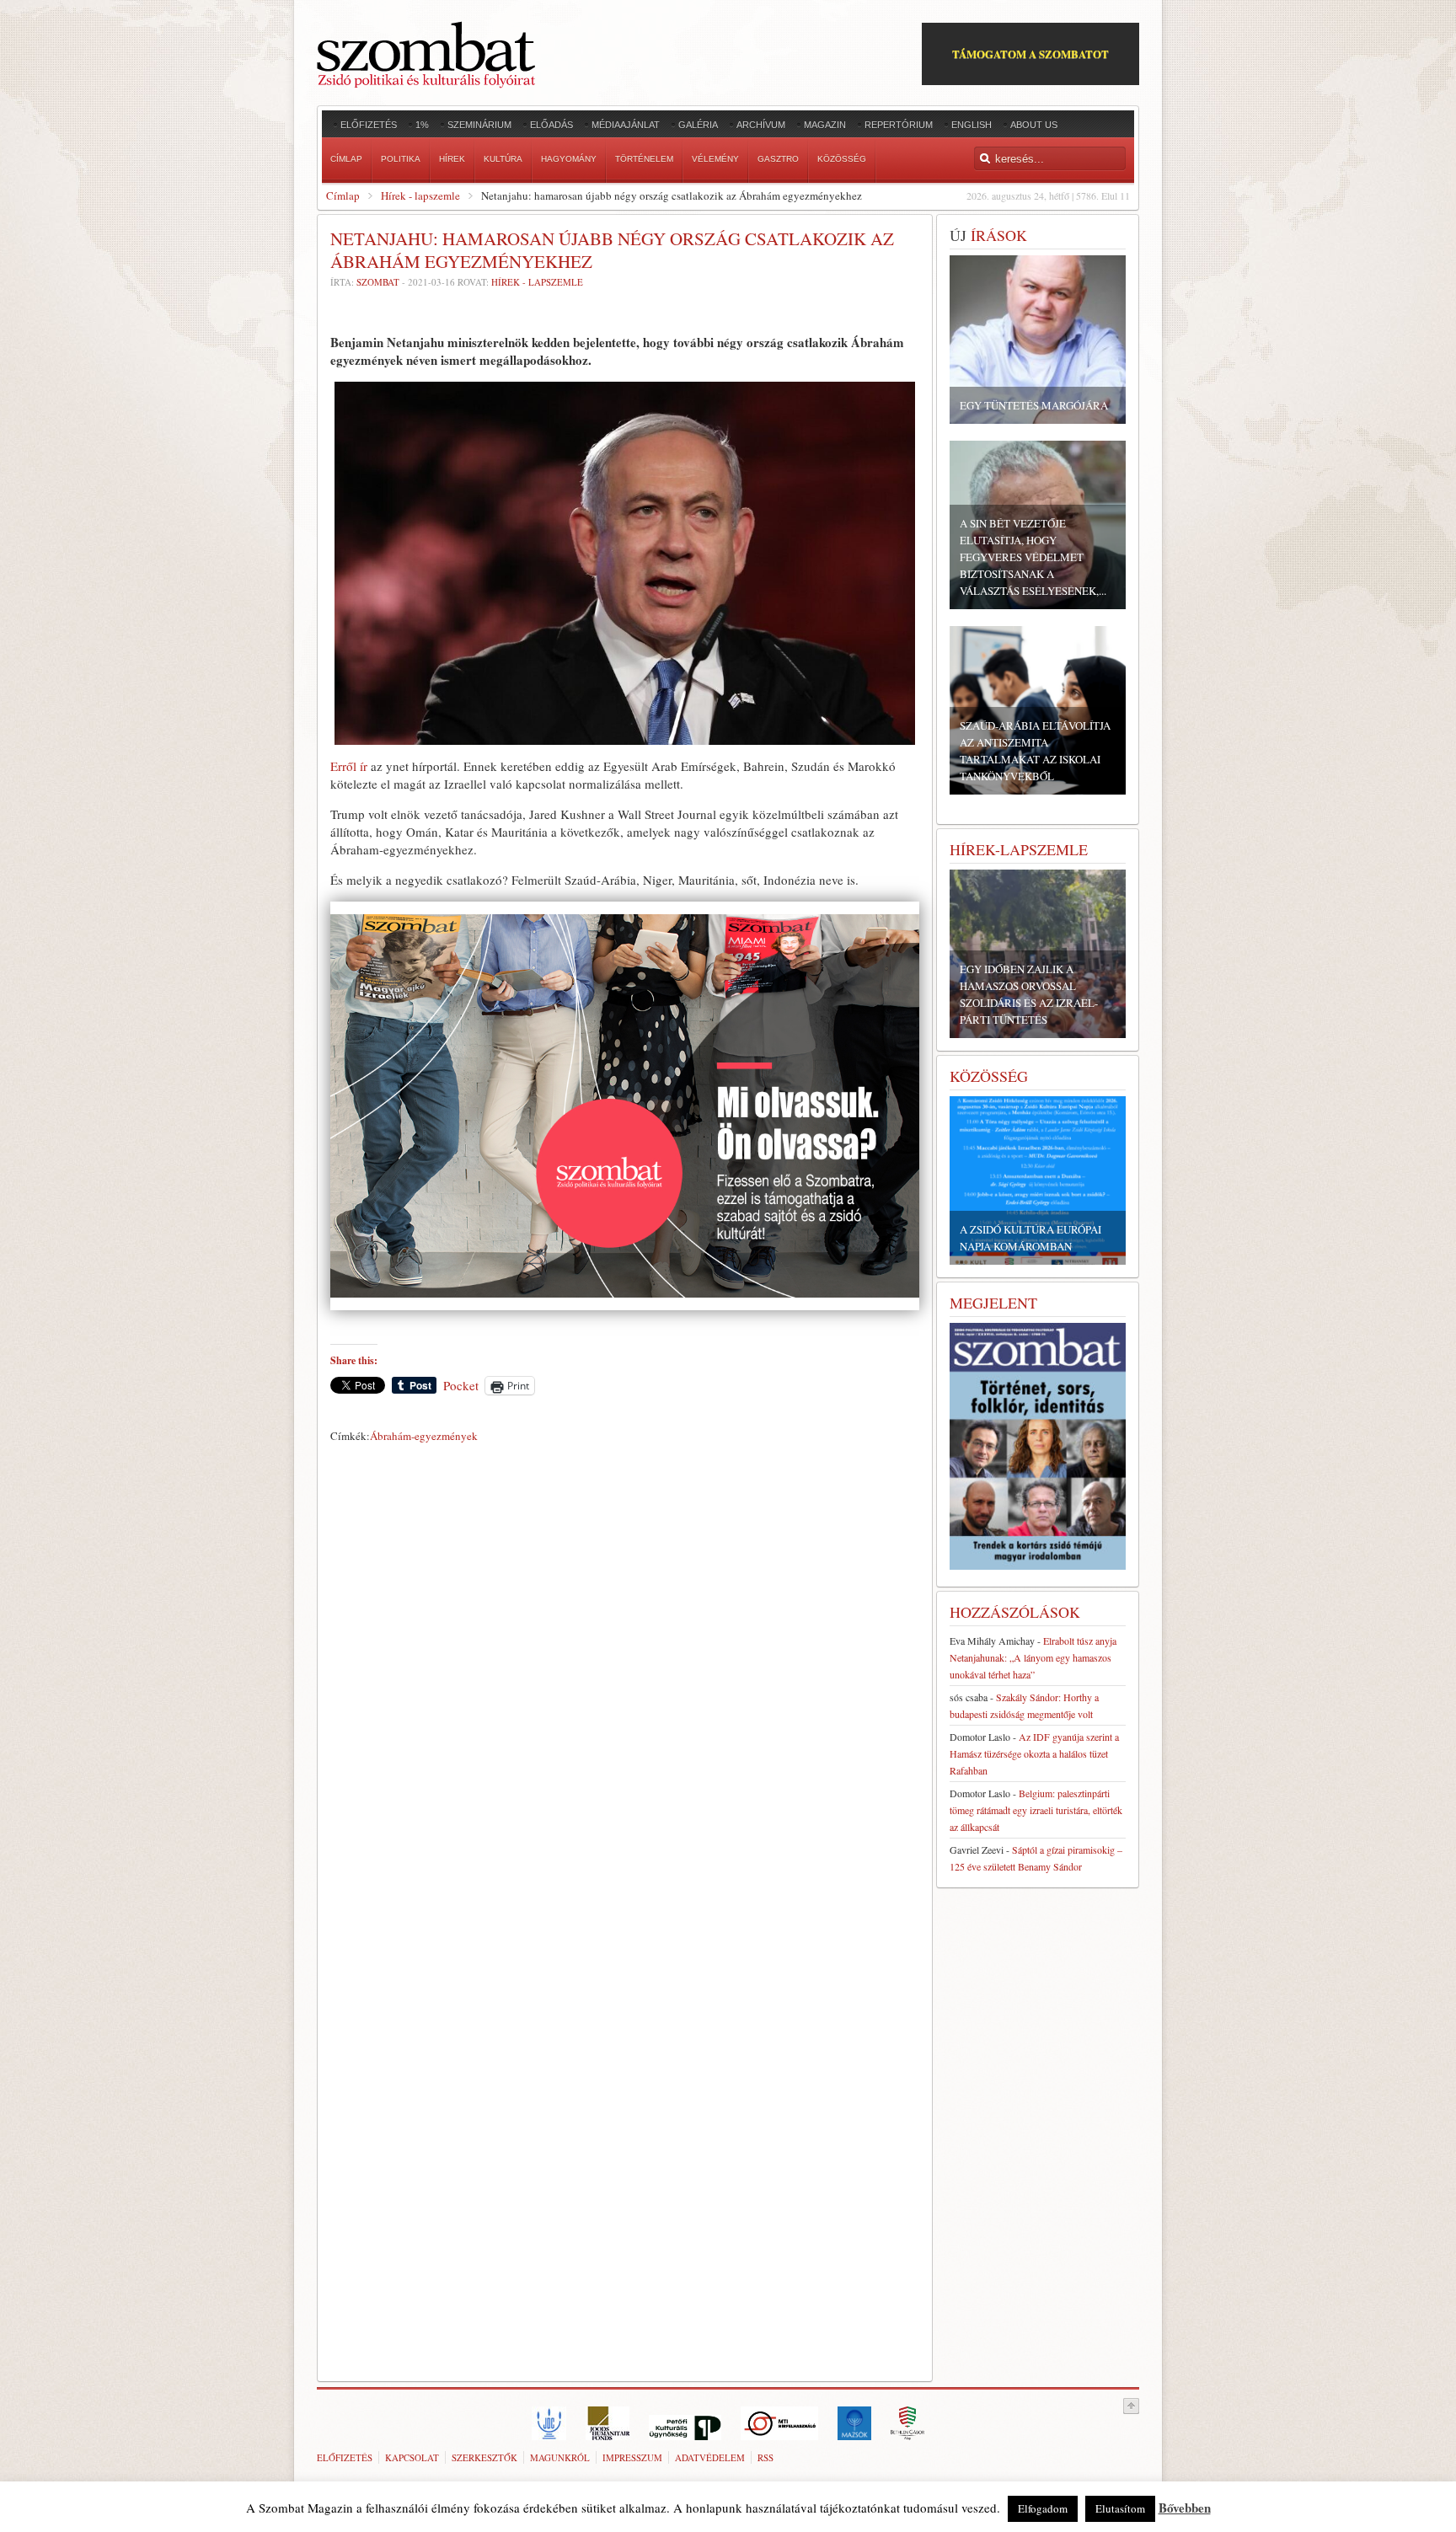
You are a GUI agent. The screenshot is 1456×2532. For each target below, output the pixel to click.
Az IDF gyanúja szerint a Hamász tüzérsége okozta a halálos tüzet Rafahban (1034, 1753)
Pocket (461, 1385)
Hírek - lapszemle (420, 195)
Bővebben (1185, 2508)
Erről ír (349, 766)
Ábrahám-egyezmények (424, 1436)
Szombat (378, 282)
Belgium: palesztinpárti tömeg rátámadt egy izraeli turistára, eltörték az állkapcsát (1036, 1810)
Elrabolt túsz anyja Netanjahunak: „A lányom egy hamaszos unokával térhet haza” (1033, 1657)
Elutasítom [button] (1120, 2508)
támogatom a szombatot (1030, 54)
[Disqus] (625, 1684)
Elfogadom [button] (1043, 2508)
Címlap (343, 195)
